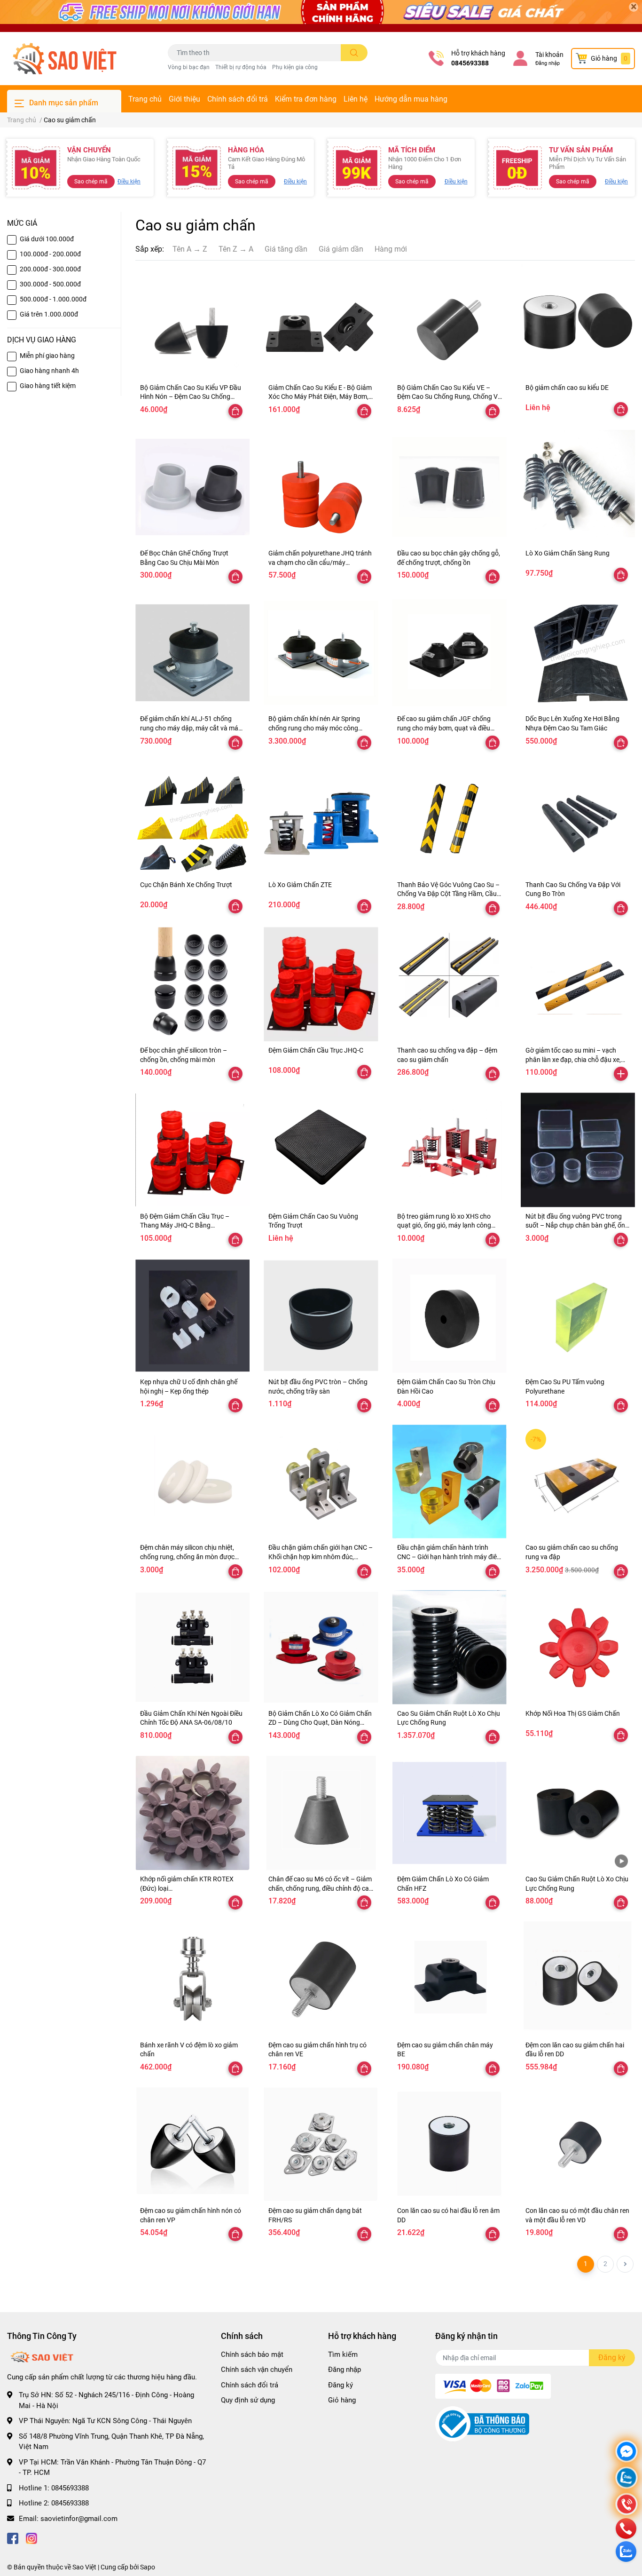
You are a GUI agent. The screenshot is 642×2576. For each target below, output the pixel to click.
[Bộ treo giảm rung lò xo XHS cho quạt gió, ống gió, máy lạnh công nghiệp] (450, 1150)
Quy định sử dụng (248, 2400)
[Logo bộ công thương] (482, 2424)
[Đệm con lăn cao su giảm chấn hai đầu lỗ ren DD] (578, 1978)
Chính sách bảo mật (252, 2354)
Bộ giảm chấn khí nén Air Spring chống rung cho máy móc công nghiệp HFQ (314, 728)
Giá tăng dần (286, 249)
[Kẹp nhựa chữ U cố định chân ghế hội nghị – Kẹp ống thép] (192, 1316)
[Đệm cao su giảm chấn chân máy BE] (450, 1978)
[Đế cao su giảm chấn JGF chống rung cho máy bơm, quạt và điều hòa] (450, 653)
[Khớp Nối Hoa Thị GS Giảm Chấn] (578, 1647)
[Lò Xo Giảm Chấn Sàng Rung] (578, 487)
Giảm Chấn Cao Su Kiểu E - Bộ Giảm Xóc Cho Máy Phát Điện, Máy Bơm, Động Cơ (320, 397)
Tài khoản (549, 55)
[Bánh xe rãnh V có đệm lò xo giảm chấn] (192, 1978)
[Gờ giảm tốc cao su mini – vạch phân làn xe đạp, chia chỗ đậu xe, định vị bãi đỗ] (578, 984)
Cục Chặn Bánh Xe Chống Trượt (186, 885)
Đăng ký (341, 2385)
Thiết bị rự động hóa (241, 67)
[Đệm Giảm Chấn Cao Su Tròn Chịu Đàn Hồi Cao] (450, 1316)
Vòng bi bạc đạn (189, 67)
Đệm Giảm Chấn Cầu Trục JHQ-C (316, 1050)
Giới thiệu (184, 99)
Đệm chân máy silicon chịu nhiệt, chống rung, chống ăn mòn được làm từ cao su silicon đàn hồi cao (187, 1557)
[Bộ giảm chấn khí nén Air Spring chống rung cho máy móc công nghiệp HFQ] (321, 653)
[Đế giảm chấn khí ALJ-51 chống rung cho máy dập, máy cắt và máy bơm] (192, 653)
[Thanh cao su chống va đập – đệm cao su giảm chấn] (450, 984)
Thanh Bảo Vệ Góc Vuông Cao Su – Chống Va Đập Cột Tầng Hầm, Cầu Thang (448, 894)
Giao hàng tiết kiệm (48, 386)
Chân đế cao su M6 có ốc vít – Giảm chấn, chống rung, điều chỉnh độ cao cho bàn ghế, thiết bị (321, 1888)
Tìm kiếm (343, 2354)
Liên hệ (356, 99)
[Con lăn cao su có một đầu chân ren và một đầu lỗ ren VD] (578, 2144)
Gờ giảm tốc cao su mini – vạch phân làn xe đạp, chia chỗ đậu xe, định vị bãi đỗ (573, 1059)
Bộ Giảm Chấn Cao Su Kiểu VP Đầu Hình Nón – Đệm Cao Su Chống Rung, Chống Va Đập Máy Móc (191, 397)
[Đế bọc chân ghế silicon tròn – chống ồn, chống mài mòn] (192, 984)
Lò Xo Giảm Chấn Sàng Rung (568, 553)
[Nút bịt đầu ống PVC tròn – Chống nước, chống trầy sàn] (321, 1316)
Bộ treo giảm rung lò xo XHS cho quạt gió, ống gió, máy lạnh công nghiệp (444, 1225)
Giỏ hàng (342, 2400)
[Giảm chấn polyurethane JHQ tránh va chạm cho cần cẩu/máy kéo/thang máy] (321, 487)
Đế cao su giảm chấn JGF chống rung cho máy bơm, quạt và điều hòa (444, 728)
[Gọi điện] (626, 2505)
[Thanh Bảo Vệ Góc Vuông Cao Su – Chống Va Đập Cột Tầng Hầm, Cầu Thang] (450, 819)
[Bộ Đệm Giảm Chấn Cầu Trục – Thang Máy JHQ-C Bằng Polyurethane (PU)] (192, 1150)
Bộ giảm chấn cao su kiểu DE (567, 388)
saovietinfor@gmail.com (79, 2519)
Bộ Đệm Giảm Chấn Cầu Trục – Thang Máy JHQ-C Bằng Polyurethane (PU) (185, 1225)
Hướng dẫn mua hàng (411, 99)
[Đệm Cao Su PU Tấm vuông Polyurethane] (578, 1316)
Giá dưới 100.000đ (47, 239)
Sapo (148, 2567)
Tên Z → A (236, 249)
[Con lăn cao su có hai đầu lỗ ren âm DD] (450, 2144)
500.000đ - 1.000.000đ (53, 299)
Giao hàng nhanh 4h (49, 371)
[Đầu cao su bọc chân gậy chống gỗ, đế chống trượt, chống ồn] (450, 487)
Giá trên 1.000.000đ (49, 314)
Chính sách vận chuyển (257, 2370)
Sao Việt (84, 2567)
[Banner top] (321, 16)
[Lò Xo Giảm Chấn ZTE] (321, 819)
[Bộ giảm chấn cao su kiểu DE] (578, 321)
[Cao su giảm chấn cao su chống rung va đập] (578, 1481)
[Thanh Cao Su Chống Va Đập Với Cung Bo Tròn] (578, 819)
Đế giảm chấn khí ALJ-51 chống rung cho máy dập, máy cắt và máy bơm (191, 728)
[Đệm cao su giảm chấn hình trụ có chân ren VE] (321, 1978)
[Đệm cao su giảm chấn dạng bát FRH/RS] (321, 2144)
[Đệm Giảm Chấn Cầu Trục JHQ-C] (321, 984)
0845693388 (470, 63)
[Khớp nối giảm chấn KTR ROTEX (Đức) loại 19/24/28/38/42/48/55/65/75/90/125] (192, 1813)
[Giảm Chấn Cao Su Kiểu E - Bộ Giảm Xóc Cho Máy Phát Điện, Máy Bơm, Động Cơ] (321, 321)
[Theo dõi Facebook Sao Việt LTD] (13, 2537)
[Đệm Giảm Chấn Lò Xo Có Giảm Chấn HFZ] (450, 1813)
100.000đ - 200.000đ (50, 254)
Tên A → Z (190, 249)
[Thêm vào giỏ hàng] (621, 1074)
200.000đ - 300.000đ (50, 269)
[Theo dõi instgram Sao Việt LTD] (31, 2537)
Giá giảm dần (341, 249)
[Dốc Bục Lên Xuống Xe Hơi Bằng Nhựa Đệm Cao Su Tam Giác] (578, 653)
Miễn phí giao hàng (47, 356)
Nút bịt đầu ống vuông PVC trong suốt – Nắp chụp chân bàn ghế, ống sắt (577, 1225)
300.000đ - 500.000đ (50, 284)
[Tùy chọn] (235, 411)
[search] (354, 53)
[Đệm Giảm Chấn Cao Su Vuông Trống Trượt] (321, 1150)
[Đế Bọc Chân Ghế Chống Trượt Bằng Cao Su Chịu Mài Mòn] (192, 487)
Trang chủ (145, 99)
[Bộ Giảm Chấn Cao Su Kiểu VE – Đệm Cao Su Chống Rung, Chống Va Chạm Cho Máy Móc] (450, 321)
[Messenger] (626, 2453)
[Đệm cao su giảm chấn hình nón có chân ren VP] (192, 2144)
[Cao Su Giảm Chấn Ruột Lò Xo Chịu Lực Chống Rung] (450, 1647)
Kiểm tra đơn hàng (306, 99)
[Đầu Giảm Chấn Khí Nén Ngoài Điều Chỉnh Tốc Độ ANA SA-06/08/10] (192, 1647)
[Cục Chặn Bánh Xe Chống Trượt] (192, 819)
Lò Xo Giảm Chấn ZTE (300, 885)
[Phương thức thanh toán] (493, 2386)
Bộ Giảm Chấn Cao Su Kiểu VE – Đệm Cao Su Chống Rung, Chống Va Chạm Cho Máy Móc (449, 397)
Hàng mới (391, 249)
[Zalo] (626, 2479)
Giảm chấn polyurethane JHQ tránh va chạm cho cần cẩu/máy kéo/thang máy (320, 562)
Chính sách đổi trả (238, 99)
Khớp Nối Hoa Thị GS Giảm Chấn (573, 1713)
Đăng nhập (548, 63)
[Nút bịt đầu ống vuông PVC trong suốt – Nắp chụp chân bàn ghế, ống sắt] (578, 1150)
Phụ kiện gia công (295, 67)
